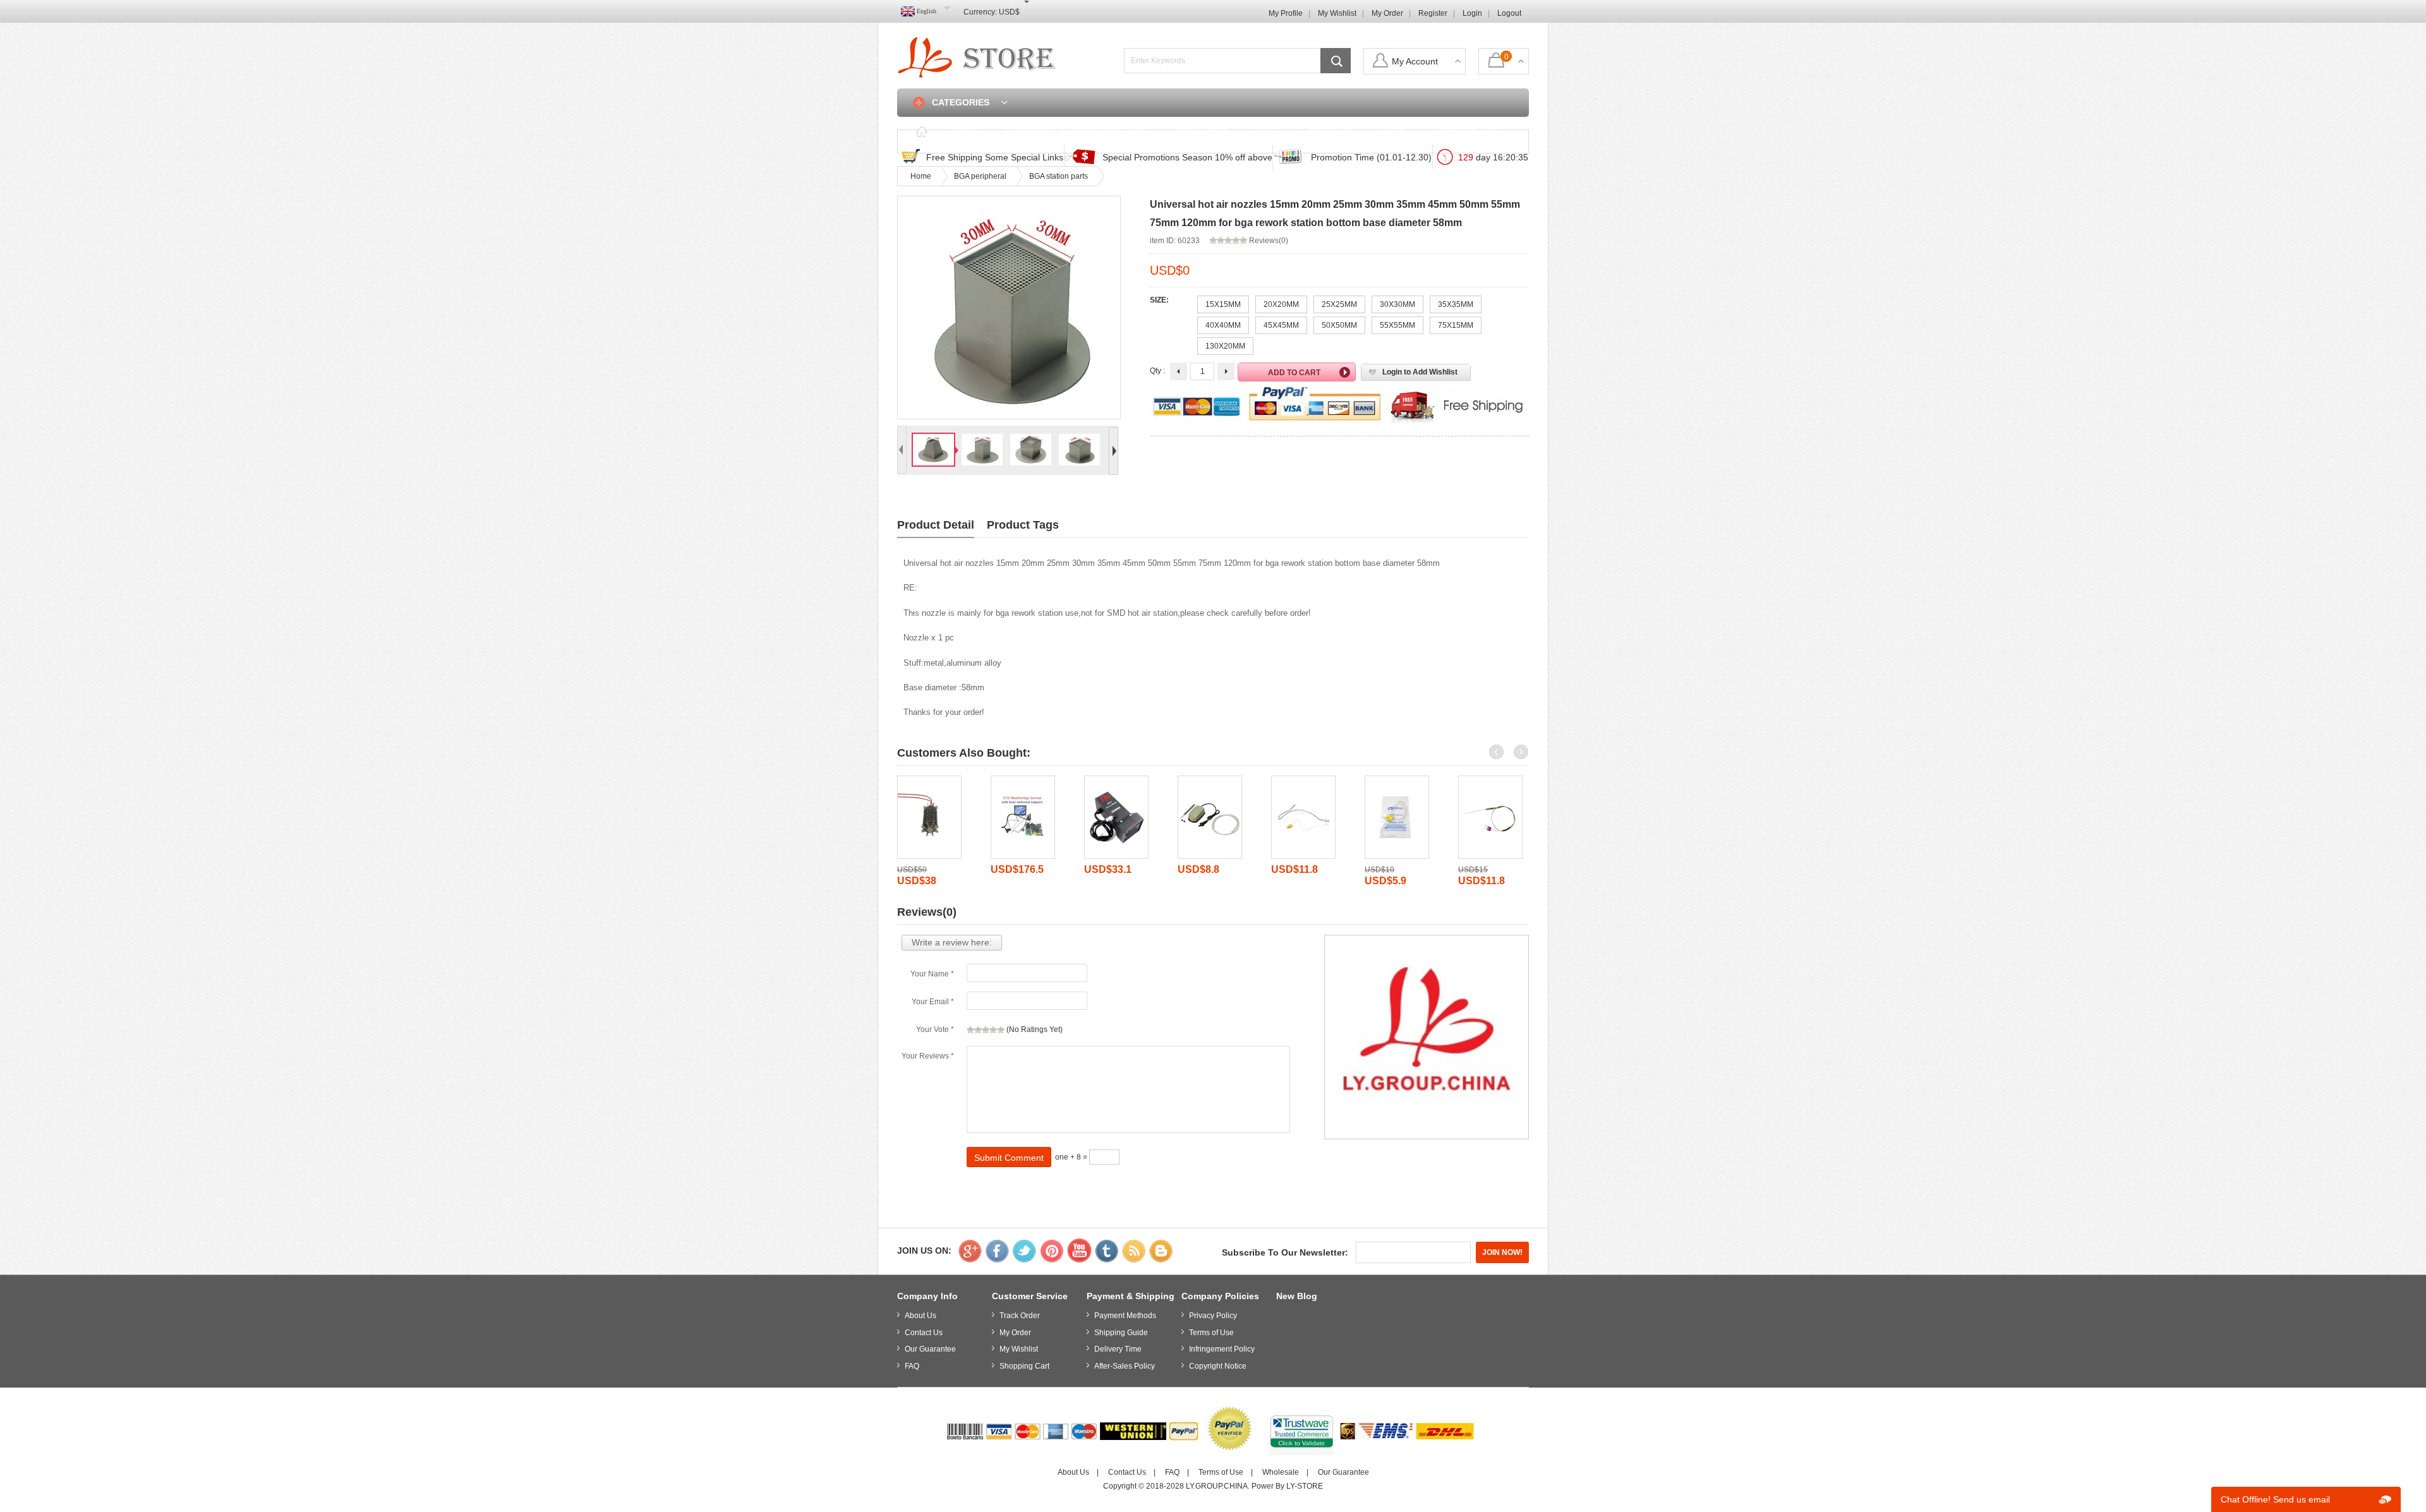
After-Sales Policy (1125, 1366)
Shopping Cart (1465, 131)
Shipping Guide (1121, 1333)
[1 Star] (970, 1030)
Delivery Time (1118, 1349)
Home (964, 131)
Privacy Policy (1213, 1316)
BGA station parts (1059, 176)
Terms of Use (1211, 1333)
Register (1433, 13)
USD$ (1009, 12)
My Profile (1286, 13)
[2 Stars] (978, 1030)
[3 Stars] (986, 1030)
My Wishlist (1337, 13)
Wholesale (1281, 1472)
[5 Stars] (1001, 1030)
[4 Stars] (993, 1030)
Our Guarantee (930, 1349)
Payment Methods (1125, 1316)
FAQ (1264, 131)
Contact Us (1327, 131)
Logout (1509, 13)
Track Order (1200, 131)
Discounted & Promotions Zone (1076, 131)
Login (1472, 13)
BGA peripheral (980, 176)
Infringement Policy (1222, 1349)
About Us (920, 1316)
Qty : (1157, 371)
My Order (1387, 13)
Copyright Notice (1218, 1366)
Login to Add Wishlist (1420, 372)
